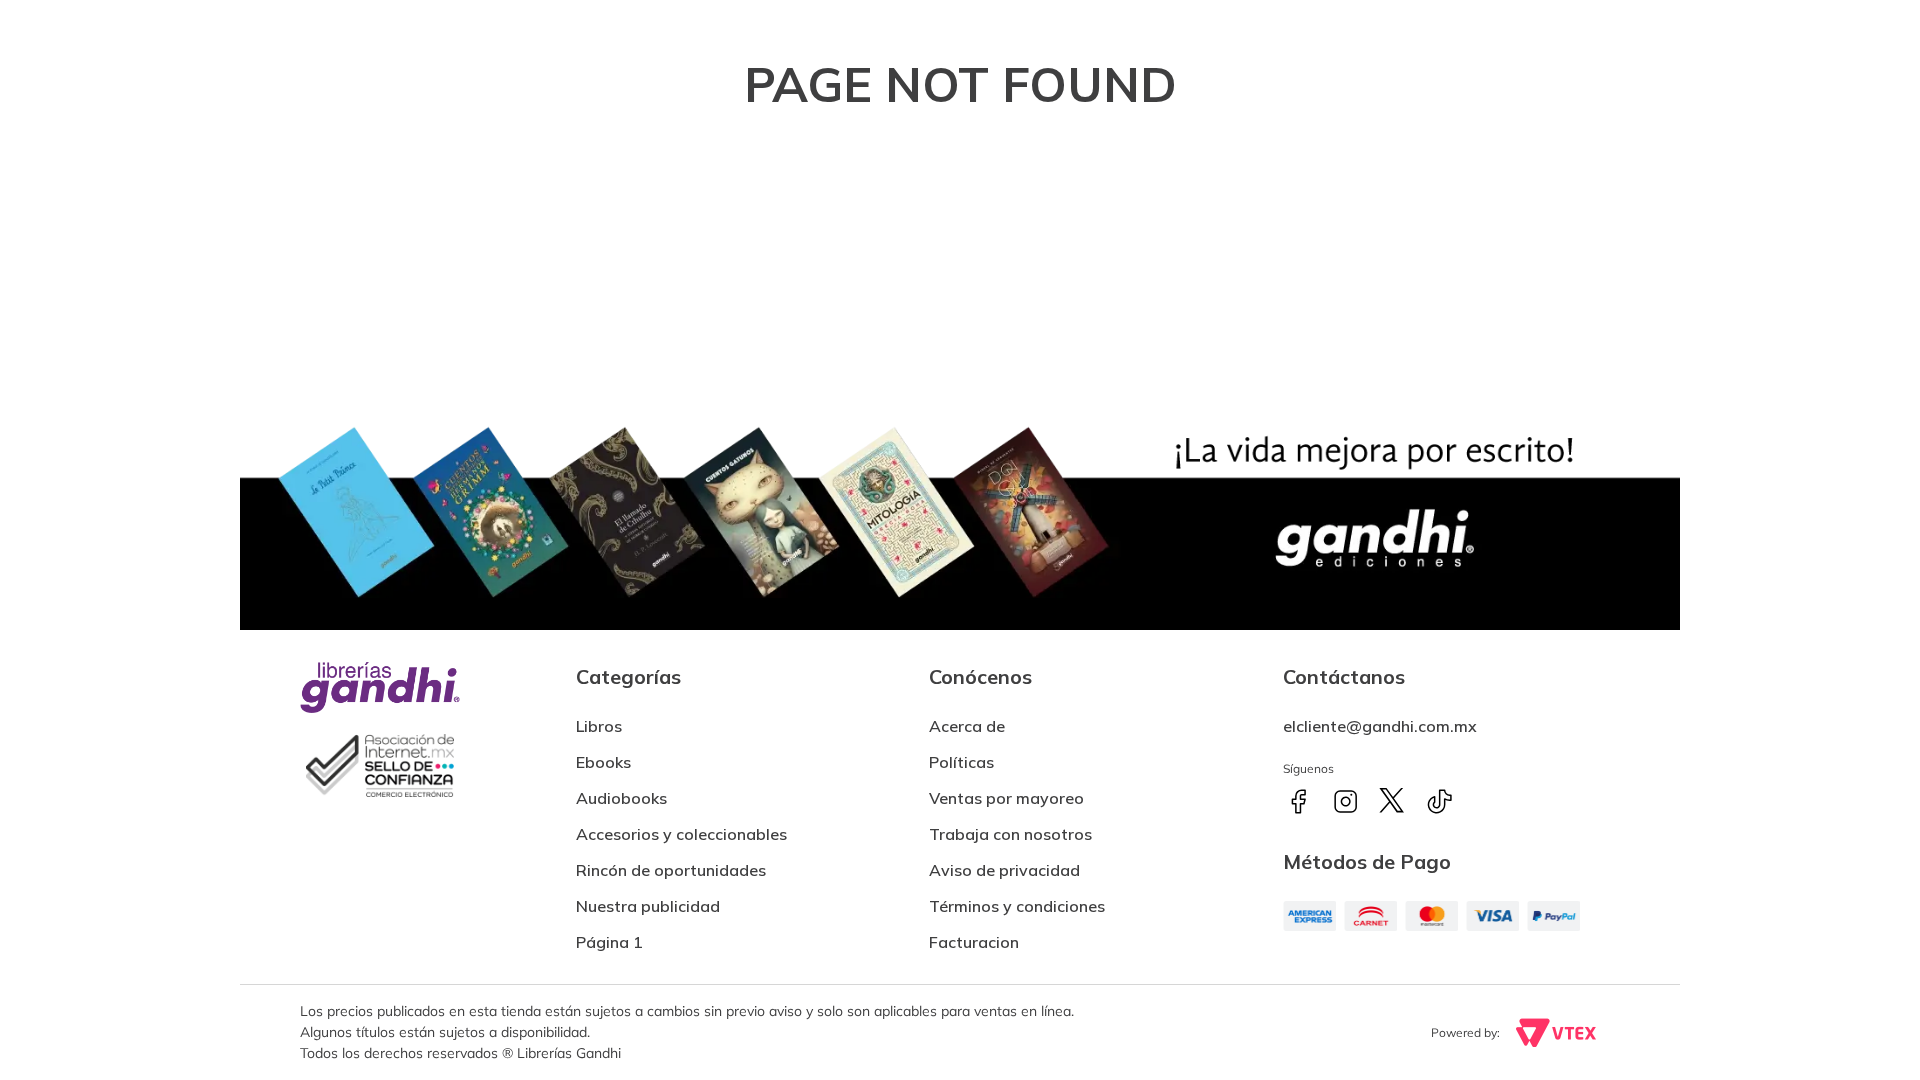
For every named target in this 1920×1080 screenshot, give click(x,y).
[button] (974, 934)
